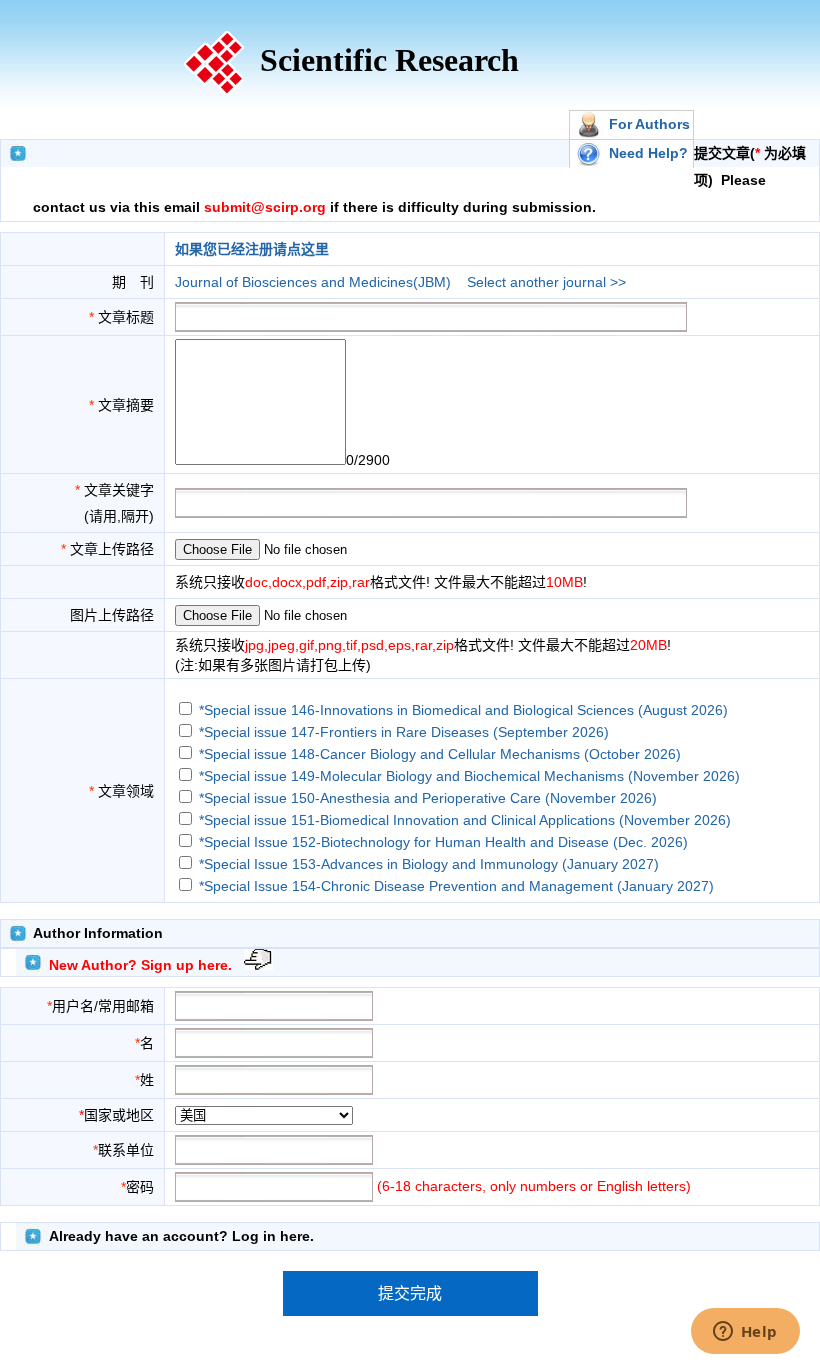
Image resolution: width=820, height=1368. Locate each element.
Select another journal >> (546, 282)
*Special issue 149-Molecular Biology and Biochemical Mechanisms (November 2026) (469, 776)
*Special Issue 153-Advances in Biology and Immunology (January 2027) (429, 864)
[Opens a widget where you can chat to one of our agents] (745, 1333)
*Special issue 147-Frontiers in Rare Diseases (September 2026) (404, 732)
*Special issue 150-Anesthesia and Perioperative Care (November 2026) (428, 798)
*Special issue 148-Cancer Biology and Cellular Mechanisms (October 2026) (440, 754)
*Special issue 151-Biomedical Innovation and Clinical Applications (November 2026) (465, 820)
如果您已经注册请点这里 (252, 249)
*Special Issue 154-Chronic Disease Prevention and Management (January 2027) (456, 886)
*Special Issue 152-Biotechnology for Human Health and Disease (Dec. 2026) (443, 842)
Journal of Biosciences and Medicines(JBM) (313, 282)
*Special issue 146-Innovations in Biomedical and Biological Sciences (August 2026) (463, 710)
